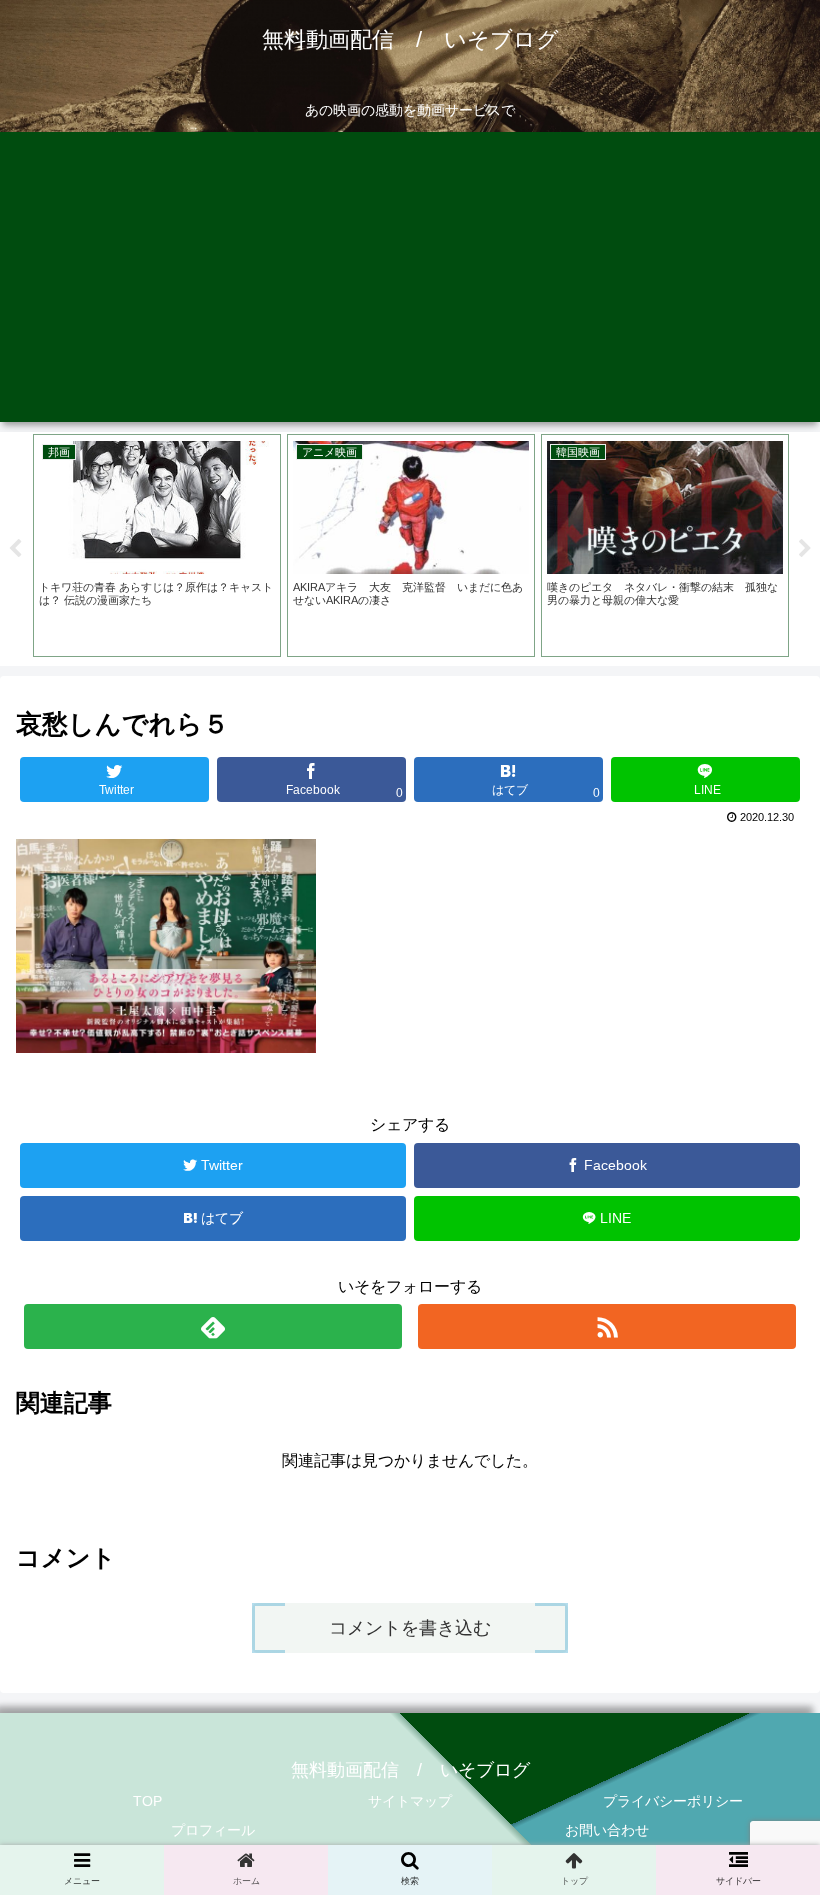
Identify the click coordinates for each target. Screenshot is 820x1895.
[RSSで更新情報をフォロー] (607, 1326)
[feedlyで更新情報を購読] (213, 1326)
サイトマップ (410, 1801)
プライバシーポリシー (673, 1801)
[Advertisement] (410, 282)
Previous (15, 549)
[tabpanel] (157, 546)
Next (805, 549)
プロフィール (213, 1830)
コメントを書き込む (410, 1628)
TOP (147, 1801)
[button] (758, 1707)
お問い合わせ (607, 1830)
